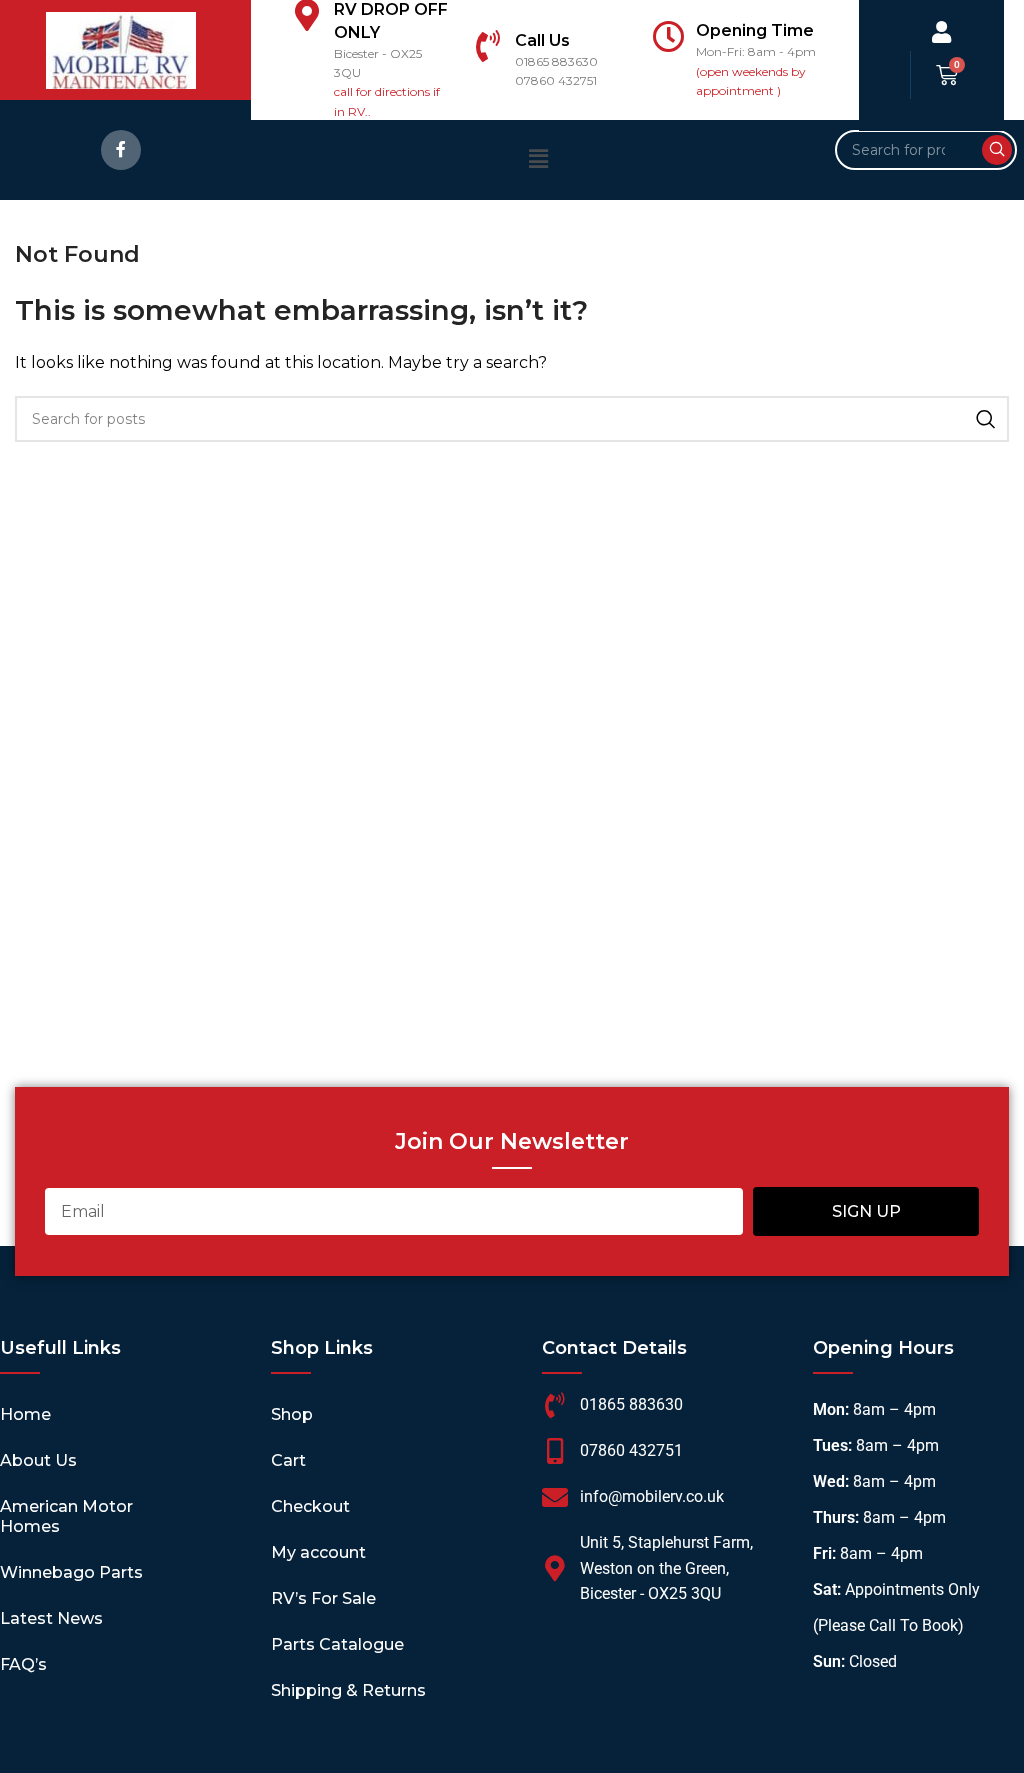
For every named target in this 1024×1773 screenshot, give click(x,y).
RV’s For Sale (323, 1598)
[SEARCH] (997, 150)
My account (318, 1552)
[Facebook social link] (121, 150)
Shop (292, 1414)
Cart (288, 1460)
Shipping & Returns (348, 1690)
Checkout (310, 1506)
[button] (538, 159)
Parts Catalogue (337, 1644)
